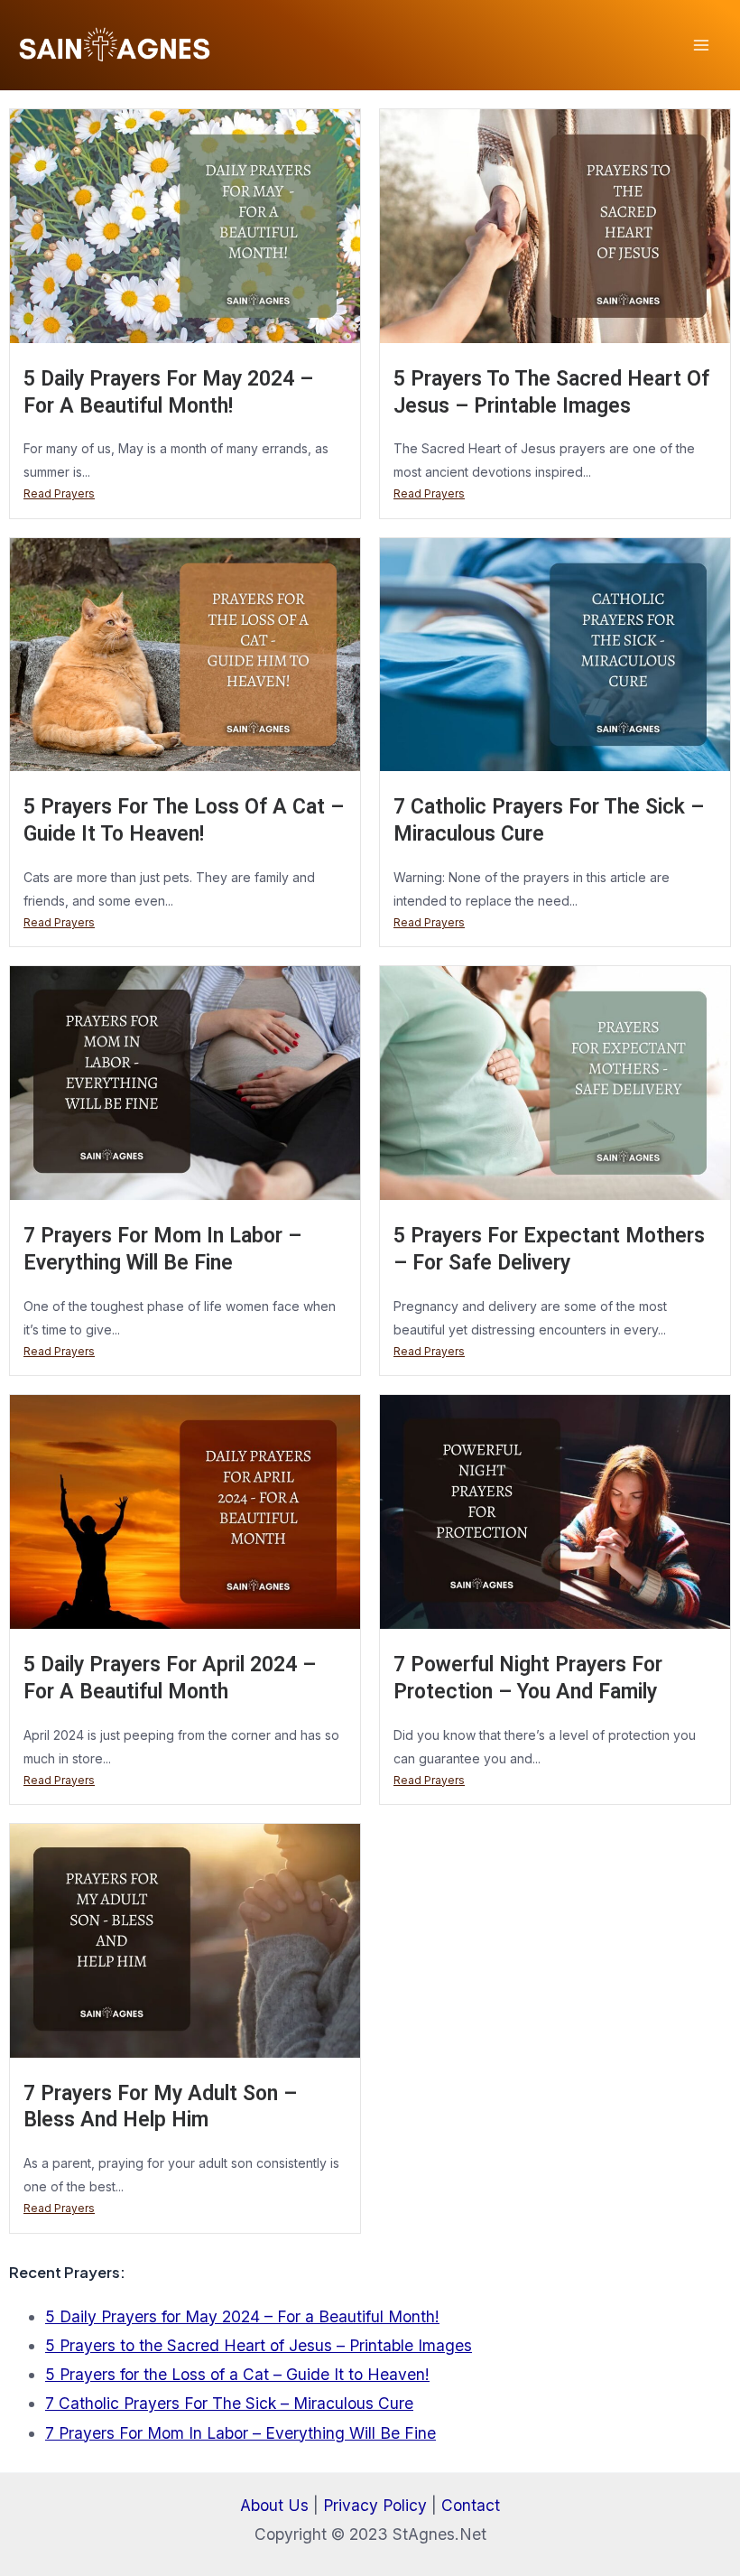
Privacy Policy (375, 2505)
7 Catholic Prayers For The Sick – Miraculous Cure (229, 2403)
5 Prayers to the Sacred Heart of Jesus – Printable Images (259, 2345)
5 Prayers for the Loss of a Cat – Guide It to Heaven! (237, 2374)
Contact (471, 2505)
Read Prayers (59, 493)
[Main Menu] (701, 45)
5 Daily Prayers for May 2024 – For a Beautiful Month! (242, 2316)
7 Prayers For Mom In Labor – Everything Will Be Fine (240, 2433)
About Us (274, 2505)
